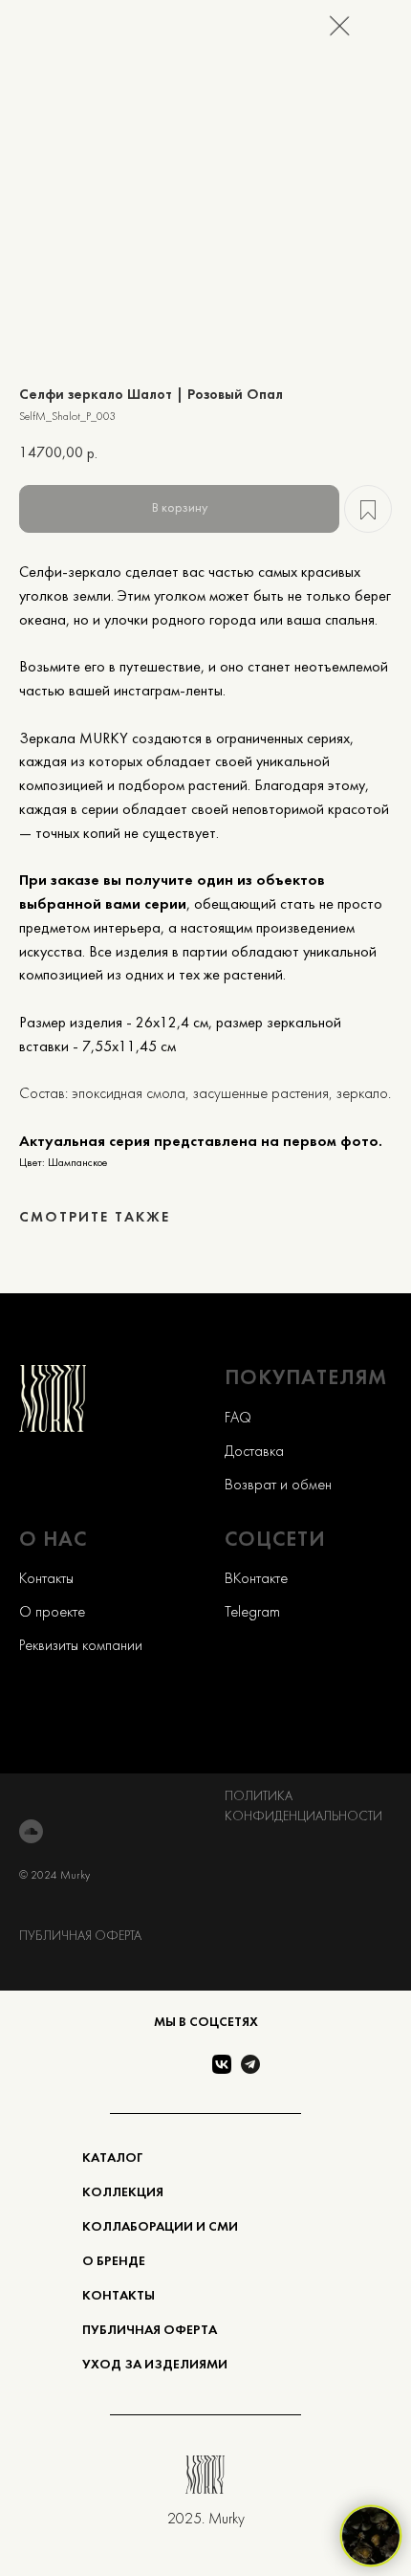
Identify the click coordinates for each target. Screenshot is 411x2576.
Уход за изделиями (155, 2365)
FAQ (238, 1419)
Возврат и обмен (278, 1486)
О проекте (52, 1613)
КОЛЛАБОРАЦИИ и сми (160, 2227)
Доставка (254, 1452)
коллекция (123, 2193)
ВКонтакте (256, 1579)
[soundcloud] (31, 1831)
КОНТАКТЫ (119, 2296)
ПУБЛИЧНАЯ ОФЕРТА (80, 1937)
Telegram (252, 1613)
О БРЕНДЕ (114, 2262)
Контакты (46, 1579)
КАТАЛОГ (112, 2158)
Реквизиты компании (81, 1646)
